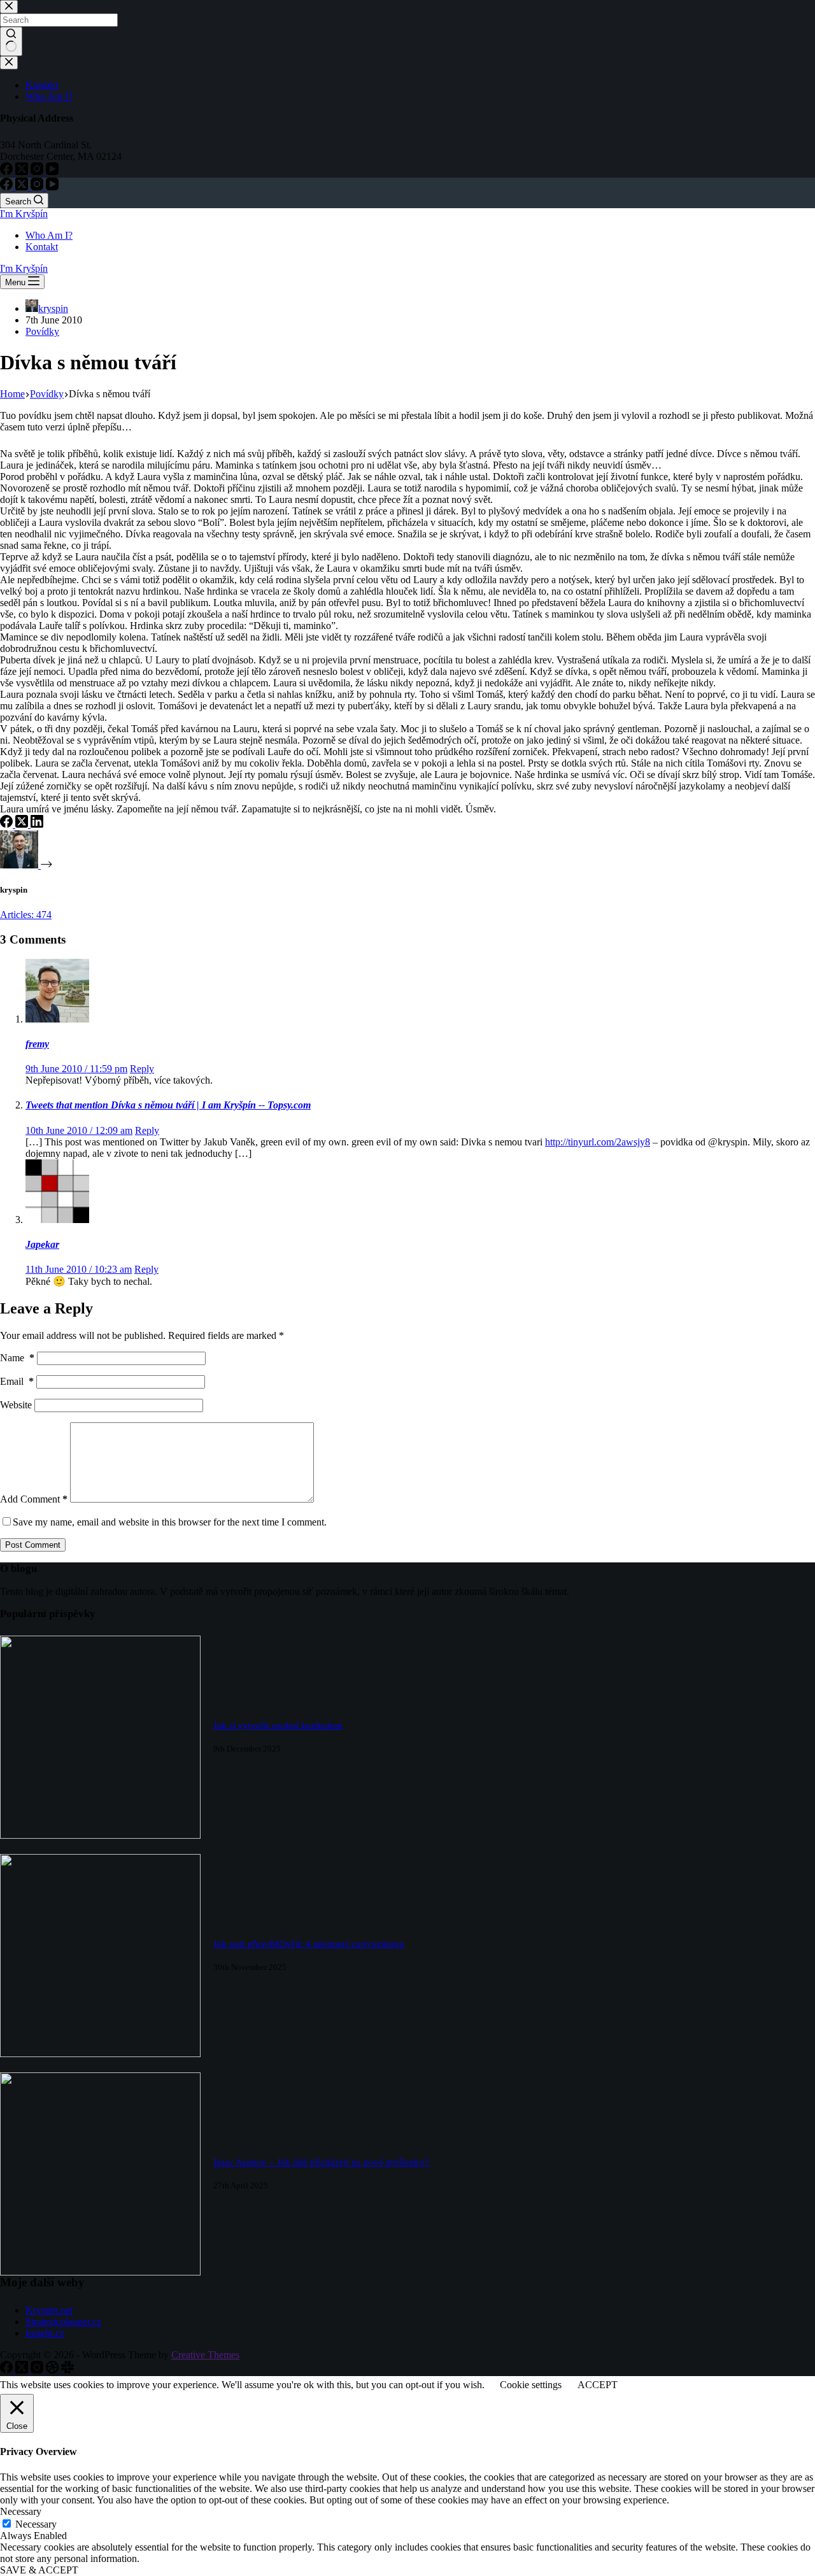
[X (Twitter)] (23, 187)
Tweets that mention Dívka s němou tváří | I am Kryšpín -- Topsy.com (168, 1105)
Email (17, 1381)
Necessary (36, 2524)
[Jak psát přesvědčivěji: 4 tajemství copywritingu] (100, 2054)
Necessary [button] (21, 2511)
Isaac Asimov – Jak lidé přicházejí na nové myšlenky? (321, 2162)
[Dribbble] (53, 2370)
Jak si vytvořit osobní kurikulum (278, 1725)
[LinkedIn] (37, 824)
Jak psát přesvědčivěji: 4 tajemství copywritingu (309, 1944)
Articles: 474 (26, 915)
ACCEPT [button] (598, 2385)
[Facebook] (8, 187)
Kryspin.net (49, 2310)
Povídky (42, 331)
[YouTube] (52, 187)
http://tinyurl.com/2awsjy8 (598, 1142)
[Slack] (67, 2370)
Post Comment (33, 1545)
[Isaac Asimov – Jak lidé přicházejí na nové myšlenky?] (100, 2272)
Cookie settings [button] (531, 2385)
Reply (142, 1069)
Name (17, 1358)
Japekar (42, 1244)
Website (16, 1405)
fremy (37, 1044)
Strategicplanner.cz (63, 2322)
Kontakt (42, 247)
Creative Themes (205, 2355)
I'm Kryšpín (24, 214)
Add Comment (34, 1499)
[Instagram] (38, 187)
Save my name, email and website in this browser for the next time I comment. (170, 1522)
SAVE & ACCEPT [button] (39, 2570)
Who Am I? (49, 235)
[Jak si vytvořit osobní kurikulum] (100, 1835)
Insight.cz (45, 2333)
